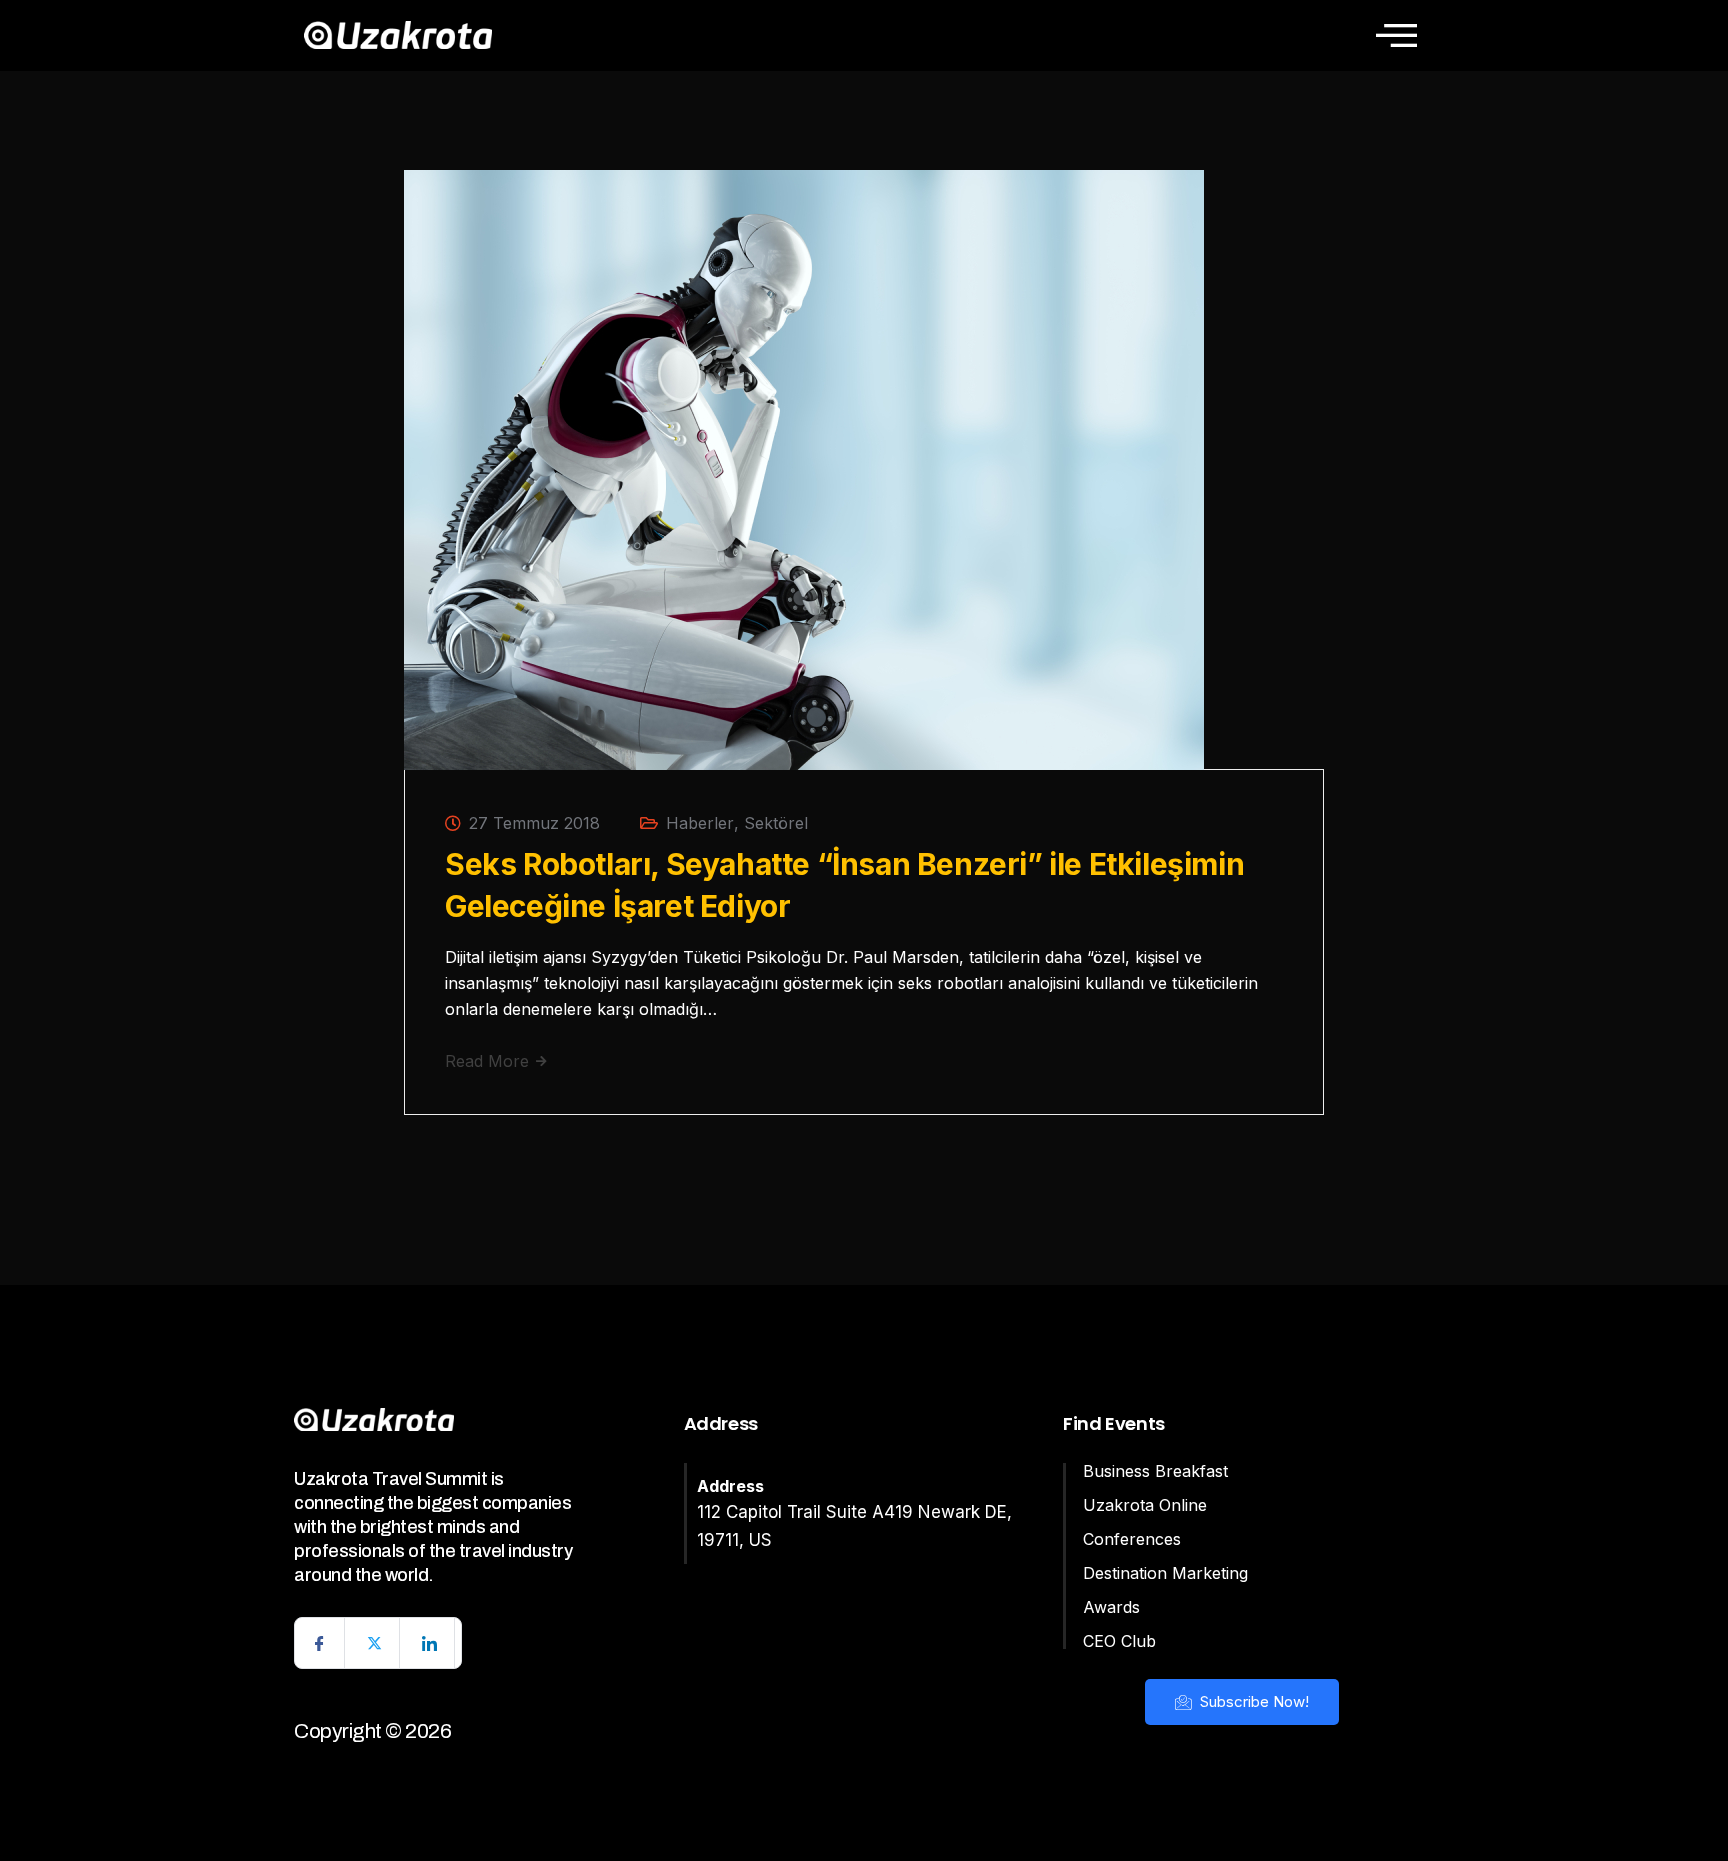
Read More (489, 1061)
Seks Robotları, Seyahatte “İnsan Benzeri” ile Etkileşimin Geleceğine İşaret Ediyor (844, 885)
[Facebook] (320, 1643)
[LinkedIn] (430, 1643)
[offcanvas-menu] (1396, 35)
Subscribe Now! (1252, 1701)
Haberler (700, 823)
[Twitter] (375, 1643)
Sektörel (776, 823)
